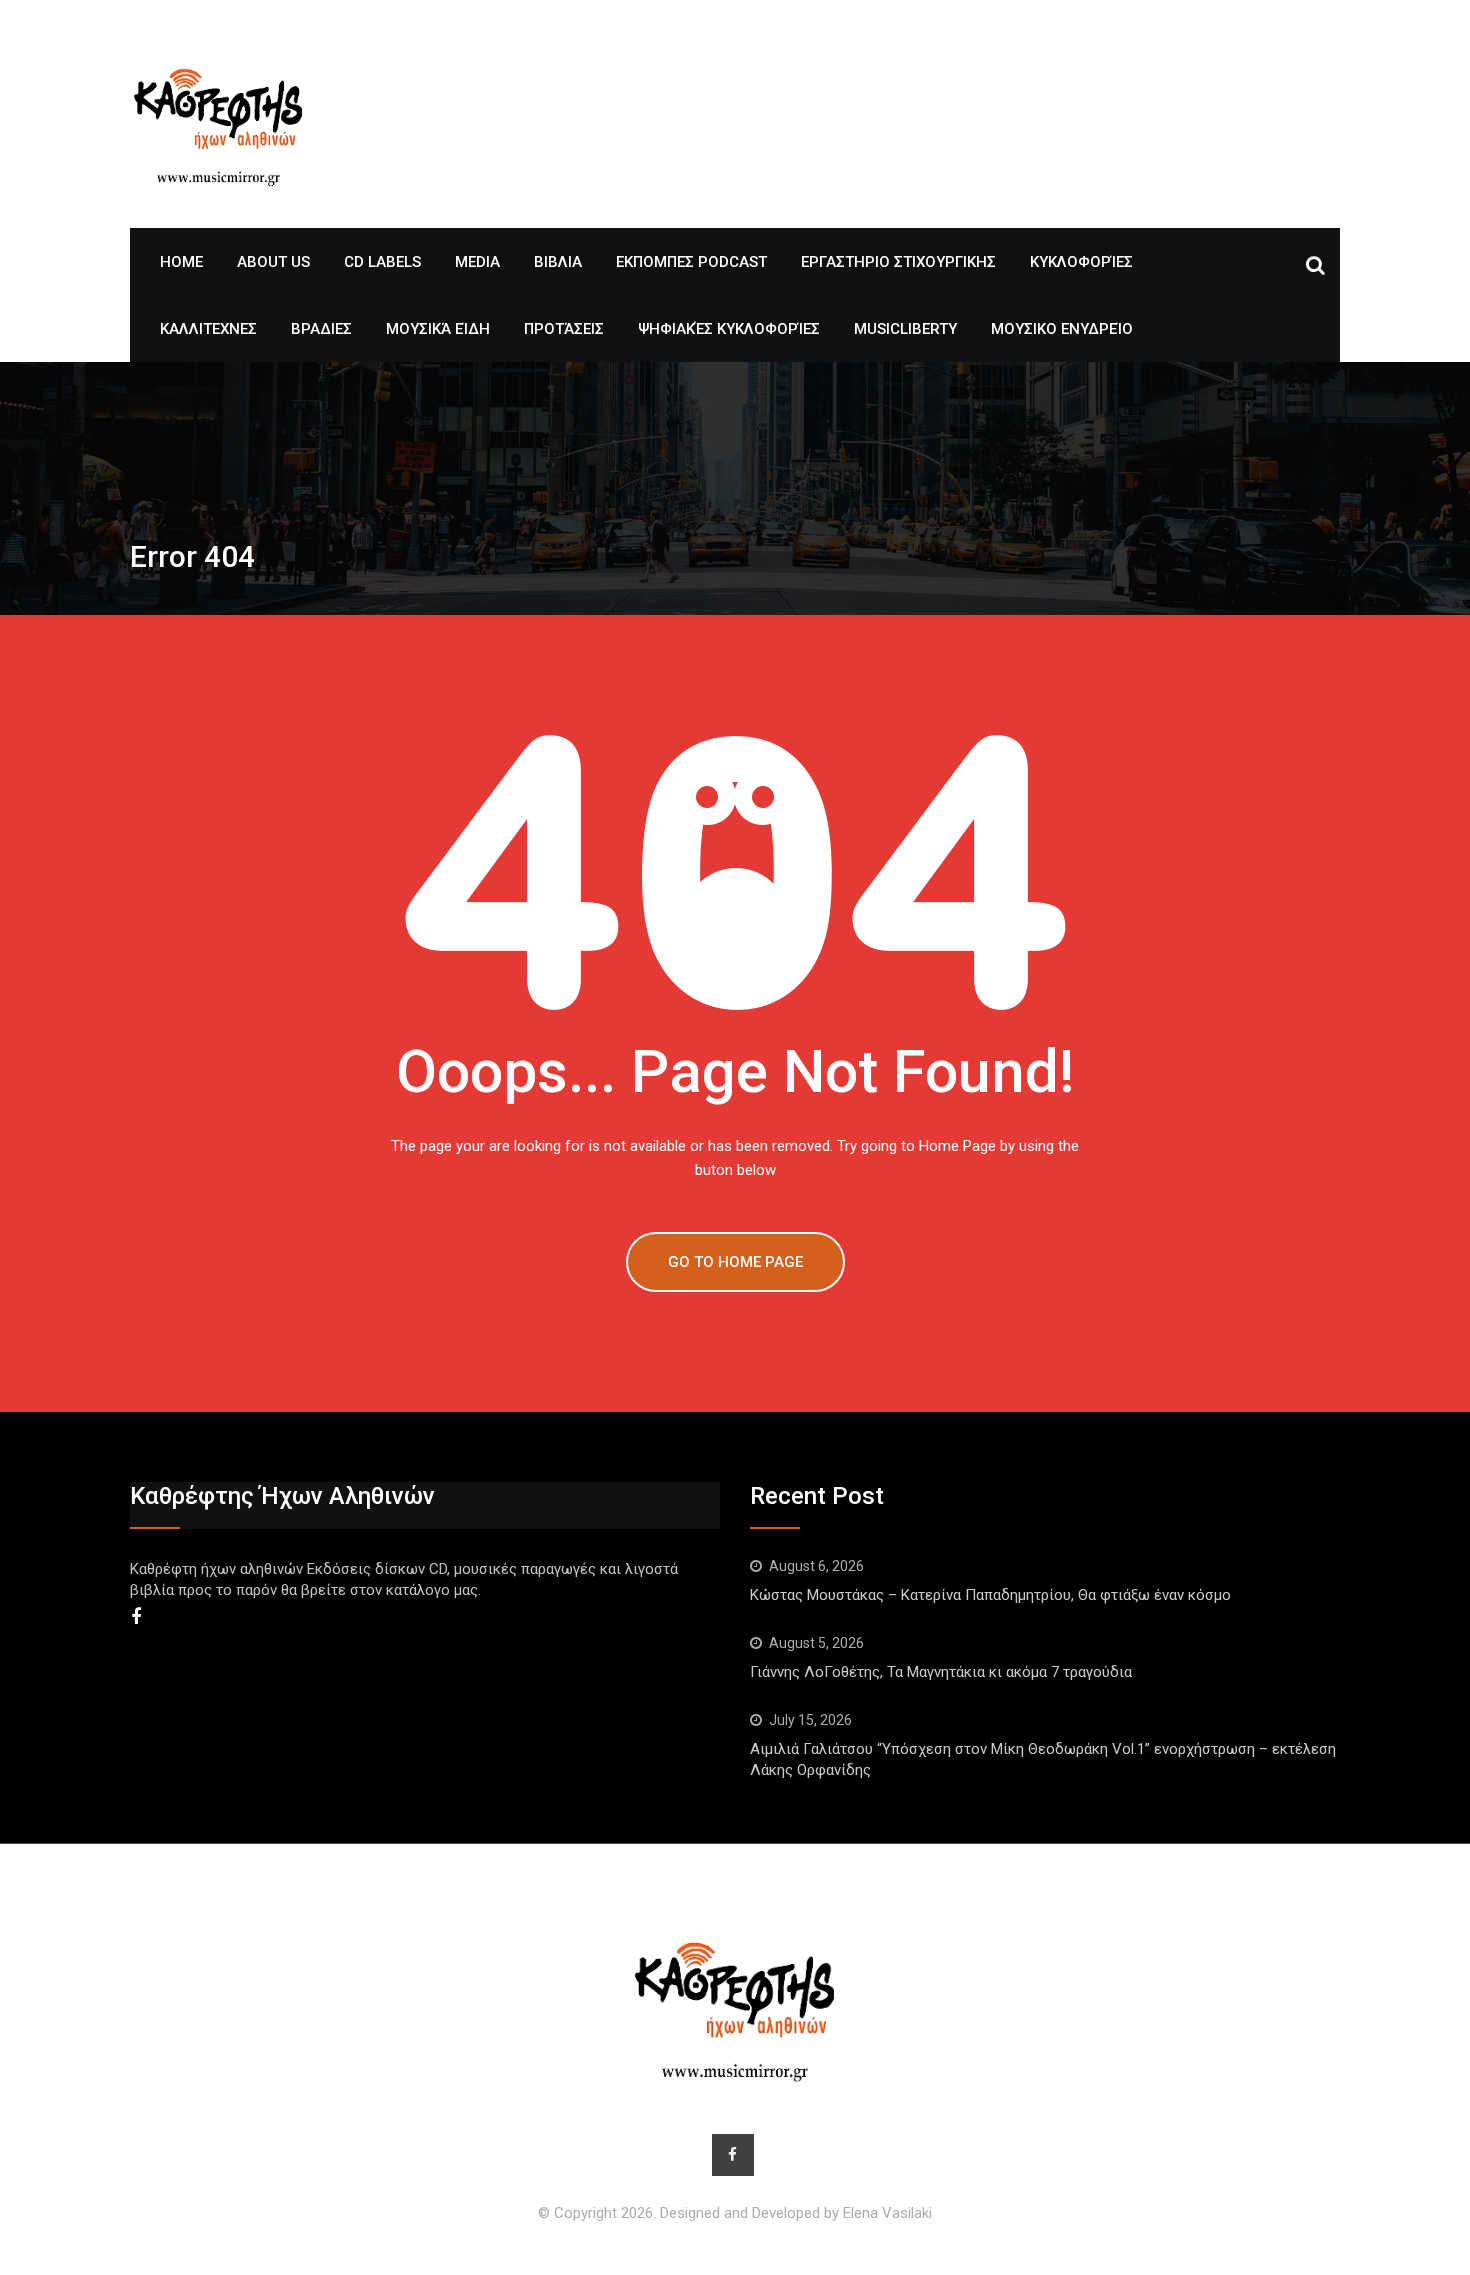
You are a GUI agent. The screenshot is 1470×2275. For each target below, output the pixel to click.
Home (181, 262)
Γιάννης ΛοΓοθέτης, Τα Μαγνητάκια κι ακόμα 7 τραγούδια (941, 1672)
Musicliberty (905, 329)
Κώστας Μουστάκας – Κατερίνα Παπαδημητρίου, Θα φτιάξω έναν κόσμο (994, 1595)
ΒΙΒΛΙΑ (558, 262)
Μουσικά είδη (438, 329)
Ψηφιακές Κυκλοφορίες (729, 329)
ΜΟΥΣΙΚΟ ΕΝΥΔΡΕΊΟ (1062, 329)
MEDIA (477, 262)
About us (273, 262)
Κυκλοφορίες (1081, 262)
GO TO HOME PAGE (735, 1262)
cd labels (382, 262)
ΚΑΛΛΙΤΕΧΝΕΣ (208, 329)
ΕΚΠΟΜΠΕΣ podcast (691, 262)
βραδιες (321, 329)
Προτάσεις (564, 329)
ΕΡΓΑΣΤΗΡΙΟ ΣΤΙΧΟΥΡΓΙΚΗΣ (898, 262)
